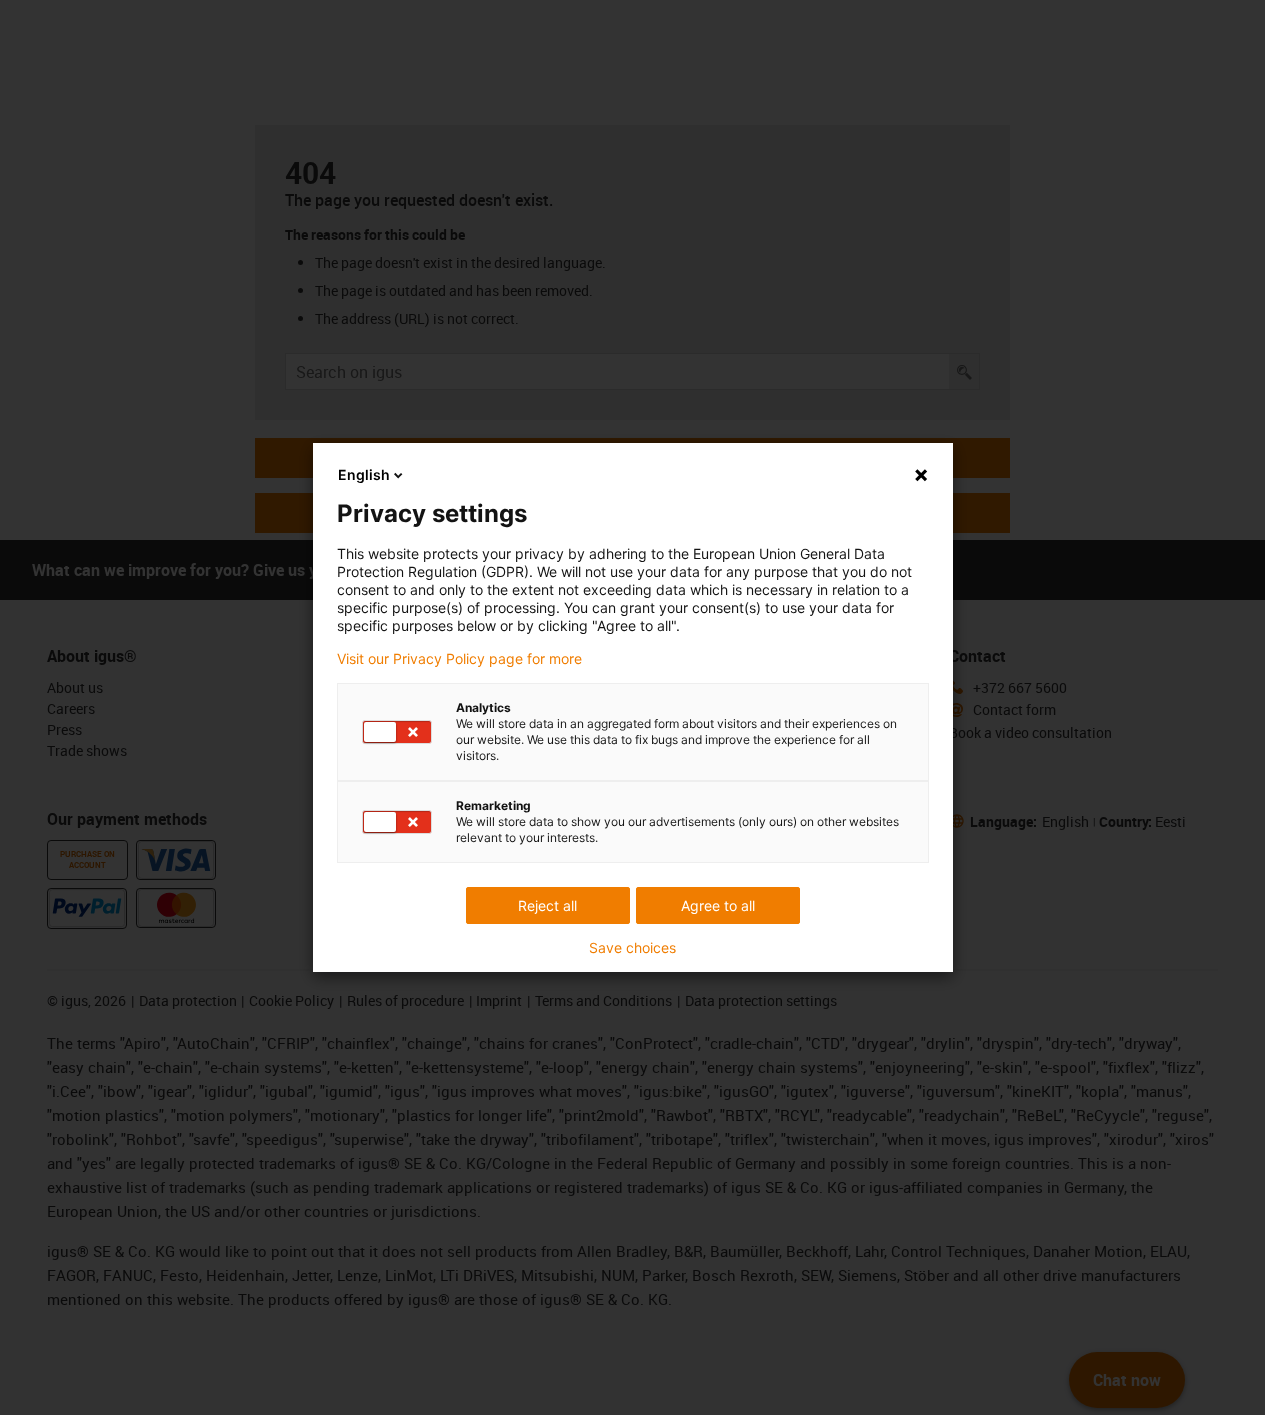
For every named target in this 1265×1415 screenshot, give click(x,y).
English (364, 474)
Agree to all (718, 905)
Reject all (547, 905)
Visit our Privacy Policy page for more (459, 659)
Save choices (632, 948)
